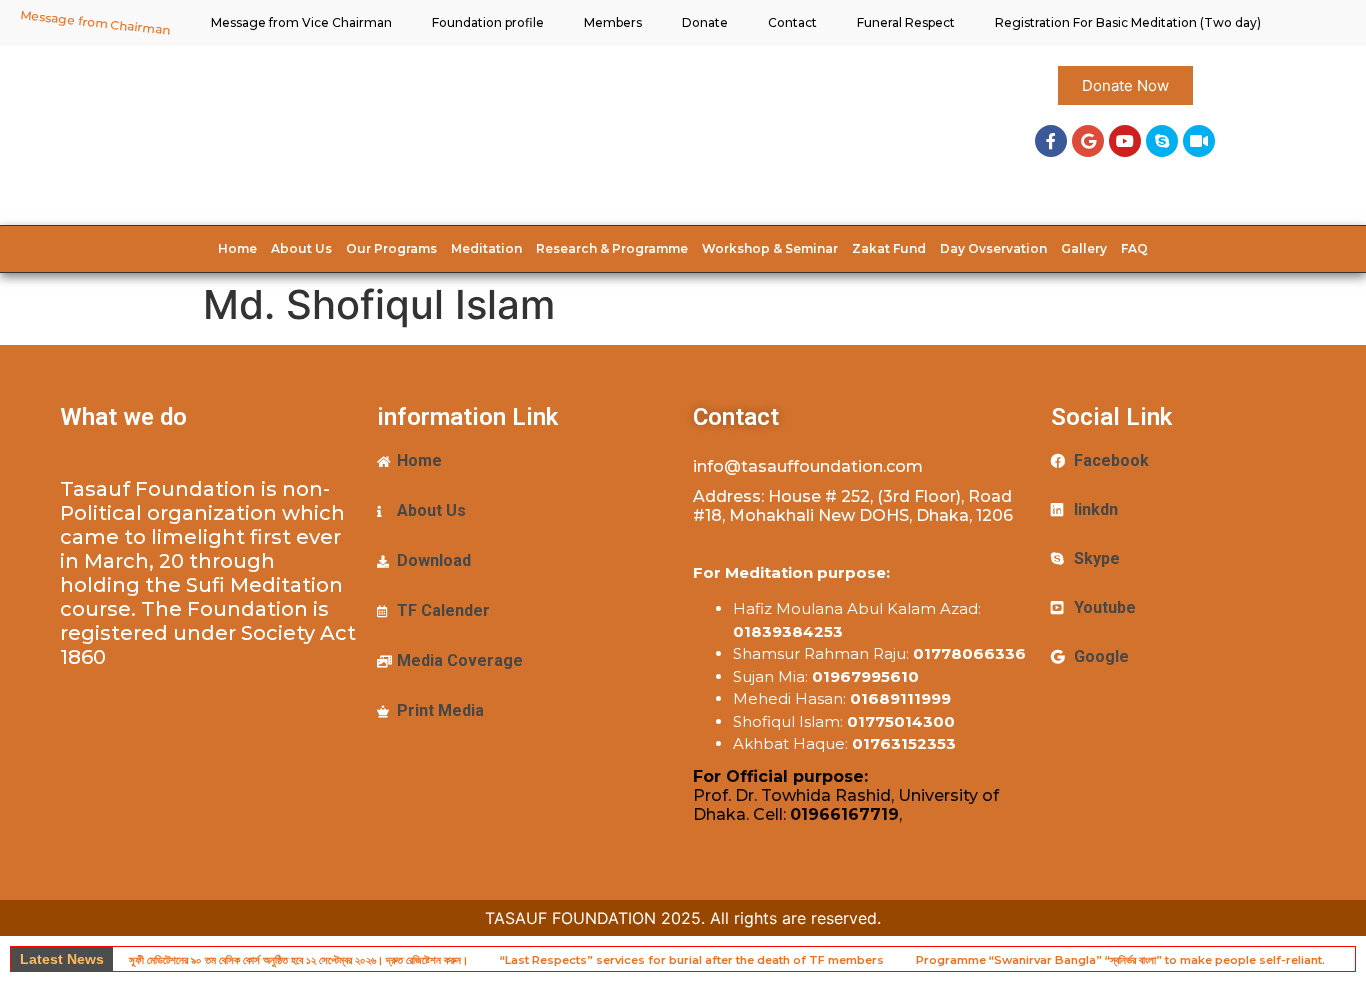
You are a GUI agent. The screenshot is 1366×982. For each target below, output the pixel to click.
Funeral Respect (906, 22)
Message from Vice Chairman (301, 22)
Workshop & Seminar (770, 248)
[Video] (1199, 141)
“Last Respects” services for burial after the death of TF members (692, 960)
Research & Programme (612, 248)
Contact (792, 22)
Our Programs (391, 248)
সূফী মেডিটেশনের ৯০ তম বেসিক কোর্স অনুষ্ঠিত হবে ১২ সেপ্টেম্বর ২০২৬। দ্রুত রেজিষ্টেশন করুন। (298, 960)
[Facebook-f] (1051, 141)
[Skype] (1162, 141)
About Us (301, 248)
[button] (1125, 85)
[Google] (1088, 141)
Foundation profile (488, 22)
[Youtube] (1125, 141)
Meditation (486, 248)
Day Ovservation (993, 248)
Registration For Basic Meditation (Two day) (1128, 22)
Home (237, 248)
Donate (705, 22)
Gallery (1084, 248)
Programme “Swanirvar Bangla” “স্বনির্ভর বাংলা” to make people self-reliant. (1120, 960)
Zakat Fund (889, 248)
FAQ (1134, 248)
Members (613, 22)
